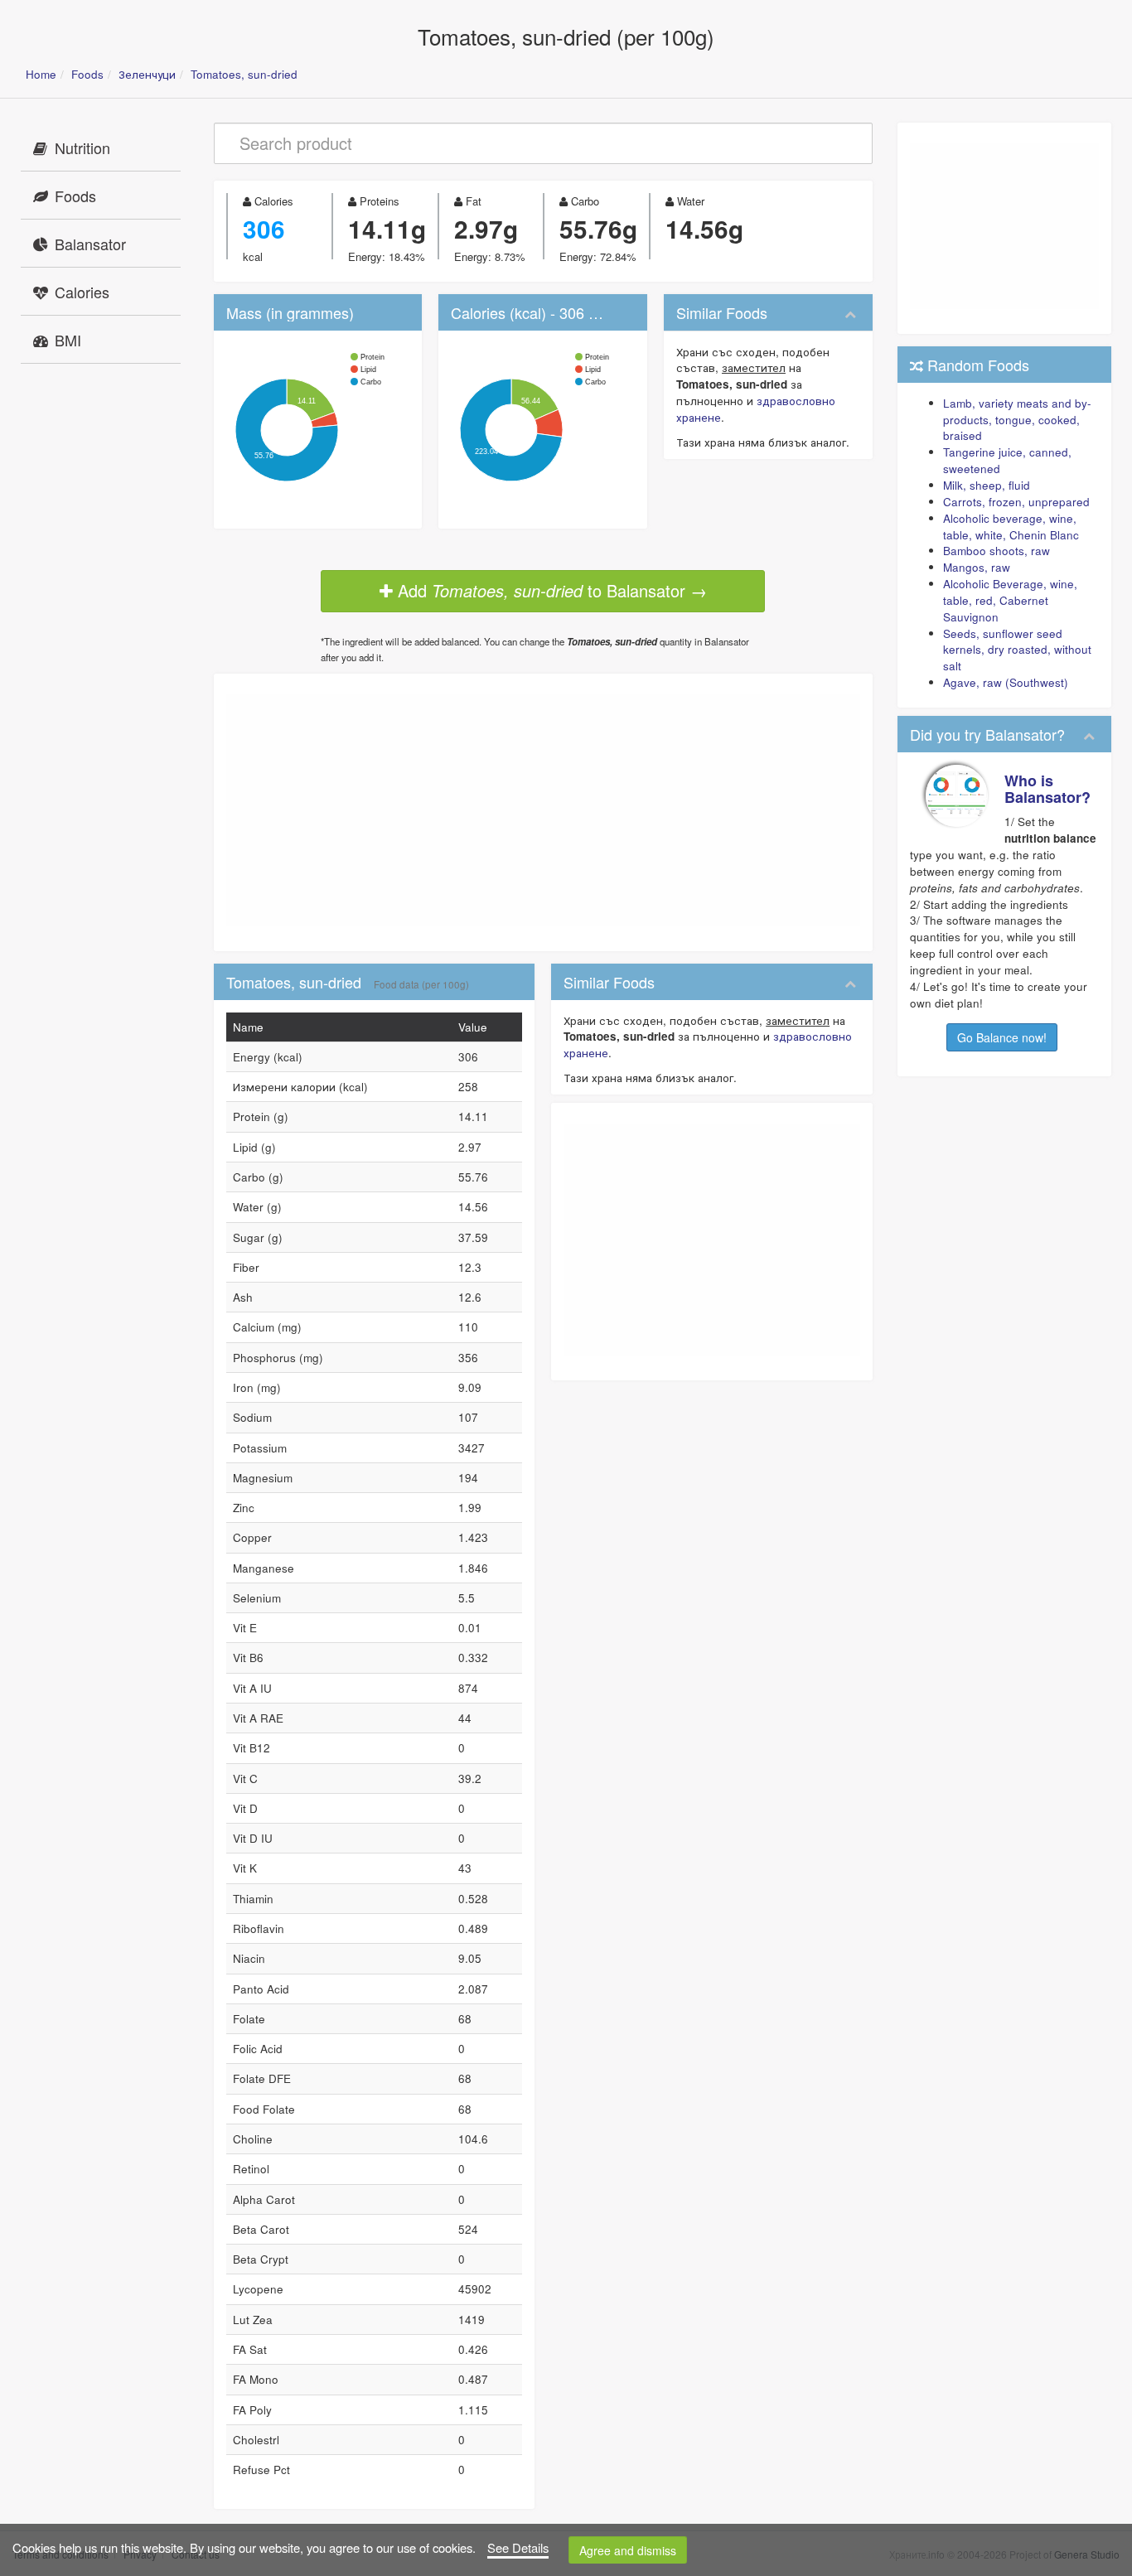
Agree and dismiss (628, 2550)
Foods (87, 74)
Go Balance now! (1002, 1037)
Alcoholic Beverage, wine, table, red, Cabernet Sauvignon (1010, 600)
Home (41, 74)
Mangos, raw (977, 567)
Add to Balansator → (550, 590)
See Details (518, 2547)
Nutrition (82, 147)
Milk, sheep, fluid (987, 485)
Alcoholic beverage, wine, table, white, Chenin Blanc (1011, 527)
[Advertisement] (543, 810)
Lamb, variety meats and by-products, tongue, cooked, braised (1017, 420)
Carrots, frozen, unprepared (1016, 502)
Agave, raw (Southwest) (1006, 682)
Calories (82, 292)
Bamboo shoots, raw (997, 551)
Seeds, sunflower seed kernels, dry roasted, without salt (1017, 650)
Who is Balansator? (1047, 789)
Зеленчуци (147, 74)
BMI (68, 340)
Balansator (90, 244)
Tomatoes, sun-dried (244, 74)
